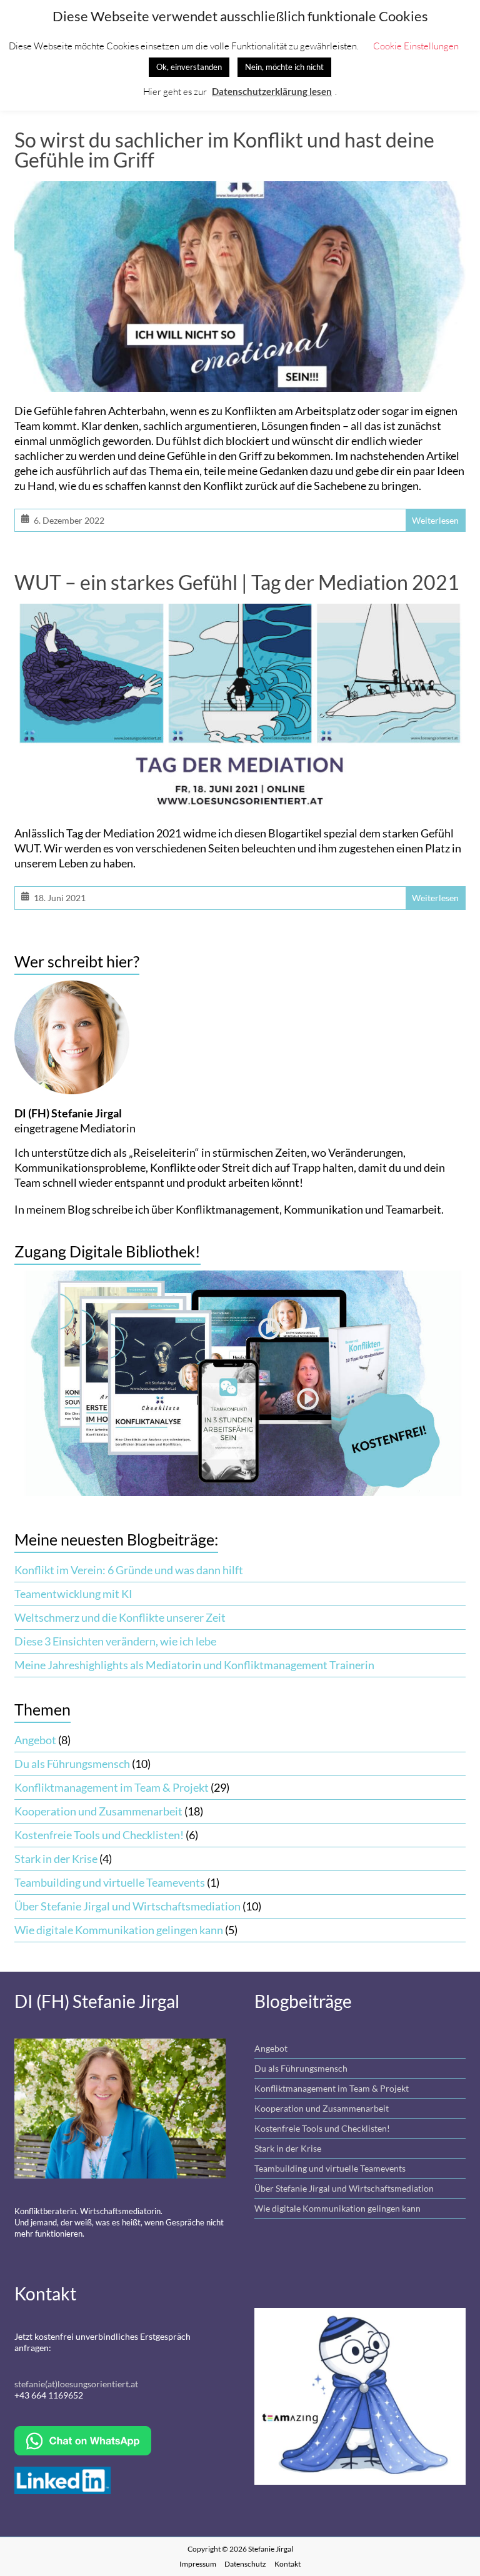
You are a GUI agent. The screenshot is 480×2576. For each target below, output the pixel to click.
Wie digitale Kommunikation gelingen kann (119, 1930)
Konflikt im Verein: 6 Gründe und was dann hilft (129, 1570)
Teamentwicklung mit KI (73, 1594)
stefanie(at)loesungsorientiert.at (76, 2384)
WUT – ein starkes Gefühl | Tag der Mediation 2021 (237, 582)
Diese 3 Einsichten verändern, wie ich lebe (115, 1641)
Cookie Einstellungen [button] (416, 46)
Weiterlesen (435, 520)
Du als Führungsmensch (72, 1764)
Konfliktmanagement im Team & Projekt (112, 1787)
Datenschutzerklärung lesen (272, 91)
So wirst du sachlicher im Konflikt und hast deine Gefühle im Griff (224, 150)
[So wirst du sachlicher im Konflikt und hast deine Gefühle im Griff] (240, 191)
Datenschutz (245, 2564)
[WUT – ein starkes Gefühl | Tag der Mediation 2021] (240, 614)
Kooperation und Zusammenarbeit (98, 1811)
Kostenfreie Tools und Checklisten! (99, 1835)
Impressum (198, 2564)
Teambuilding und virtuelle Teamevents (110, 1882)
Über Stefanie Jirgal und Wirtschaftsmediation (127, 1906)
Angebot (35, 1740)
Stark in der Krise (56, 1859)
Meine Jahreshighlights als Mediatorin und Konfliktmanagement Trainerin (194, 1665)
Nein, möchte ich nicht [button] (284, 67)
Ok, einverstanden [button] (189, 67)
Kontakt (287, 2564)
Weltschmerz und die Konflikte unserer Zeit (120, 1617)
